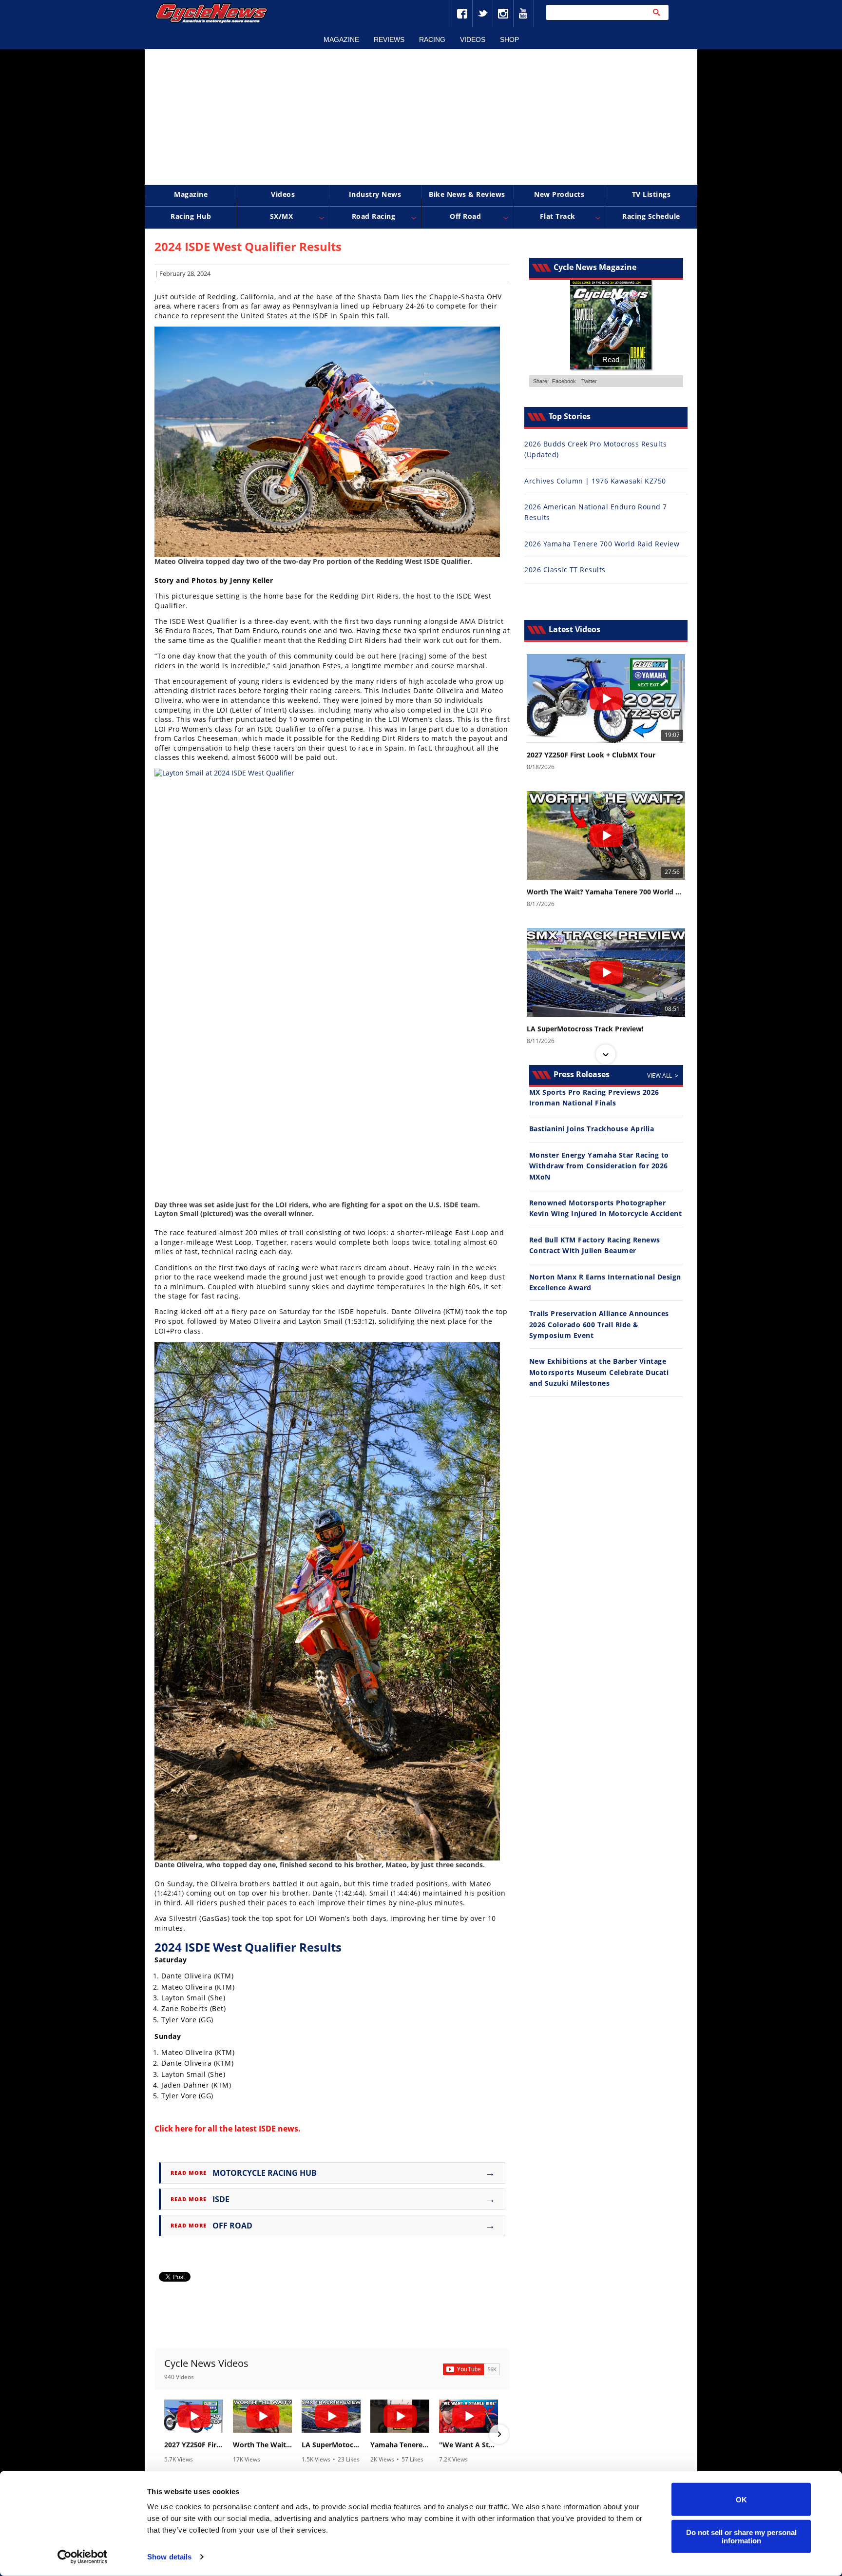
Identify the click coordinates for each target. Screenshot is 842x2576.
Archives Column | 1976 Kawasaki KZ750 (595, 481)
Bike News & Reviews (467, 194)
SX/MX (282, 216)
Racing (432, 39)
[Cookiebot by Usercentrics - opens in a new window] (83, 2557)
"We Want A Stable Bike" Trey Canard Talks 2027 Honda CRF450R (469, 2445)
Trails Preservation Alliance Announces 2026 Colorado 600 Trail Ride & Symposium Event (599, 1324)
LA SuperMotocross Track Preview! (331, 2445)
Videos (473, 39)
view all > (663, 1075)
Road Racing (374, 216)
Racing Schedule (651, 216)
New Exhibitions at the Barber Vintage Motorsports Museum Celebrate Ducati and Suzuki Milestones (599, 1372)
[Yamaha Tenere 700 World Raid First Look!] (400, 2416)
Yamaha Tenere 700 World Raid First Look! (400, 2445)
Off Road (465, 216)
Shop (509, 39)
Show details (169, 2557)
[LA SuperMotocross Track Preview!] (331, 2416)
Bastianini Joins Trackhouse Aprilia (592, 1129)
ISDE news (278, 2129)
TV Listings (651, 194)
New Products (559, 194)
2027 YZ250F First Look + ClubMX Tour (194, 2445)
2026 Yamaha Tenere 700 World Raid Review (602, 544)
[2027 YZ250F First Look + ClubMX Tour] (194, 2416)
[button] (165, 2434)
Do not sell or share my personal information (741, 2536)
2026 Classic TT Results (565, 570)
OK (741, 2499)
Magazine (341, 39)
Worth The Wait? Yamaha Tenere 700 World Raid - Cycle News (262, 2445)
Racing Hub (191, 216)
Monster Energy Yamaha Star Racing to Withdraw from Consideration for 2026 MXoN (599, 1166)
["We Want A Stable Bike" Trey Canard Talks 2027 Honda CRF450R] (469, 2416)
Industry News (375, 194)
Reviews (389, 39)
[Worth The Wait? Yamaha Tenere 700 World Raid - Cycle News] (262, 2416)
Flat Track (558, 216)
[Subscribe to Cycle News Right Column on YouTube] (471, 2369)
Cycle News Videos (206, 2363)
